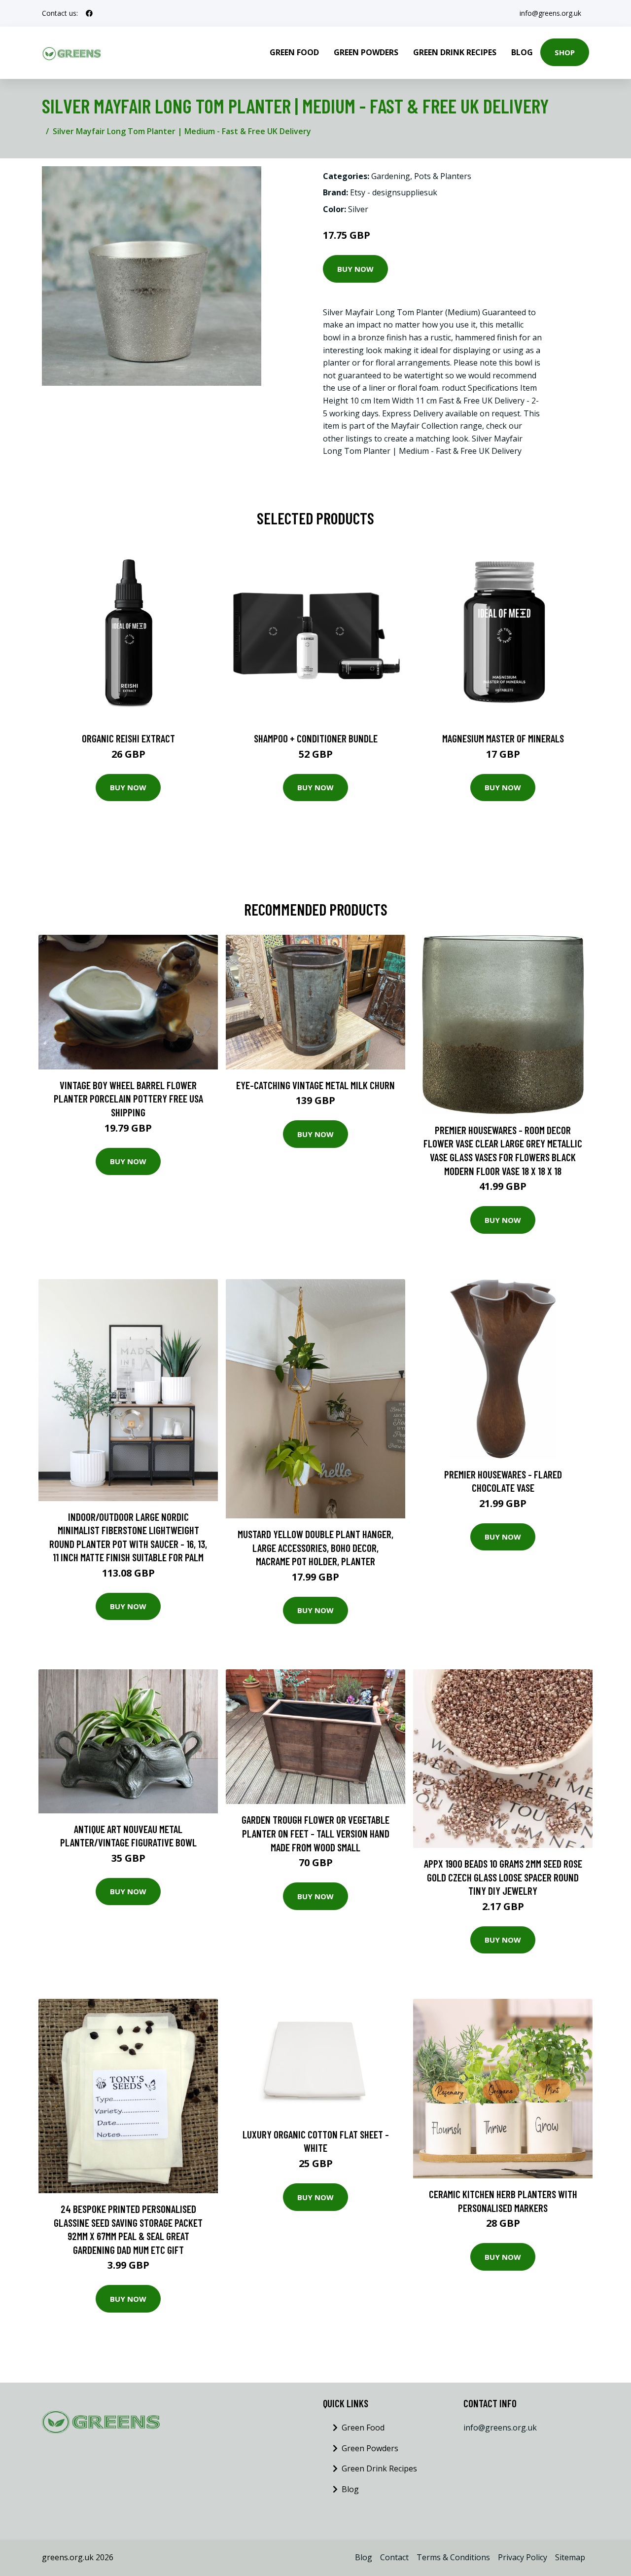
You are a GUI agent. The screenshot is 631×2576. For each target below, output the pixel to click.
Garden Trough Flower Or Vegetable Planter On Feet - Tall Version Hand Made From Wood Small (315, 1833)
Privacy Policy (523, 2557)
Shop (565, 52)
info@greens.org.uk (550, 13)
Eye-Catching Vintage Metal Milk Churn (315, 1085)
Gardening (391, 176)
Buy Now (355, 269)
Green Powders (366, 52)
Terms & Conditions (453, 2557)
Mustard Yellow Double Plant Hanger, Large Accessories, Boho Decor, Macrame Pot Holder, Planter (315, 1547)
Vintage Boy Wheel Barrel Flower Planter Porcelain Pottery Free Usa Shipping (128, 1099)
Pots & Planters (443, 176)
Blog (522, 52)
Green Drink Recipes (455, 52)
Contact (394, 2557)
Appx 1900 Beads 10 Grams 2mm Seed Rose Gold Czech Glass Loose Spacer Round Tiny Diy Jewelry (503, 1877)
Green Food (294, 52)
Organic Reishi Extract (128, 738)
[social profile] (89, 13)
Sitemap (570, 2557)
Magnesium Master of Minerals (503, 738)
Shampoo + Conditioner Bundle (316, 738)
